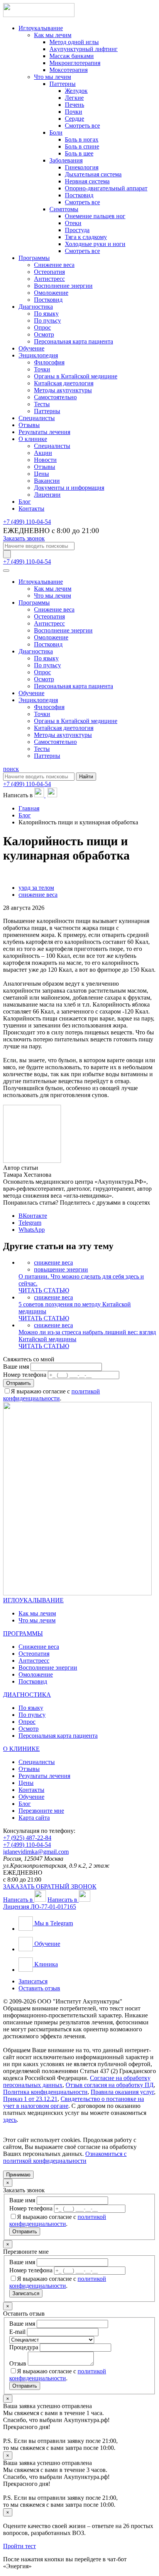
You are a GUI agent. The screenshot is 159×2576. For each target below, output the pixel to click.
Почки (74, 112)
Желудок (76, 91)
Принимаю (18, 2175)
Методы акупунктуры (63, 390)
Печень (74, 105)
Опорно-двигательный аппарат (106, 188)
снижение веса (38, 895)
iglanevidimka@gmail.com (36, 1852)
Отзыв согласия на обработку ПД (110, 2085)
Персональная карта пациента (74, 341)
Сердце (74, 119)
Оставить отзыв (39, 1988)
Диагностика (36, 307)
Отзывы (29, 425)
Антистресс (49, 279)
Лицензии (47, 495)
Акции (43, 453)
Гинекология (82, 167)
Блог (25, 502)
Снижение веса (54, 265)
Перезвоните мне (41, 1811)
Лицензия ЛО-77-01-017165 (40, 1907)
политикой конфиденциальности (52, 1395)
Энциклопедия (38, 355)
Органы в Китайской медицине (76, 376)
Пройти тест (19, 2546)
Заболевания (66, 160)
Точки (42, 369)
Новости (45, 460)
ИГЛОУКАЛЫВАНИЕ (33, 1600)
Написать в (19, 1900)
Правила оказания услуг (122, 2092)
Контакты (31, 509)
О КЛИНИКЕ (21, 1749)
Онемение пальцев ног (95, 216)
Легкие (74, 98)
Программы (34, 258)
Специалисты (37, 418)
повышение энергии (61, 1269)
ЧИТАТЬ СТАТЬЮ (44, 1290)
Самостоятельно (55, 397)
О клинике (33, 439)
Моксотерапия (69, 70)
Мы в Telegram (53, 1923)
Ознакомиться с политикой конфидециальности (65, 2157)
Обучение (31, 348)
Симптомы (64, 209)
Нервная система (87, 181)
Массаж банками (72, 56)
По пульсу (47, 321)
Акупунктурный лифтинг (84, 49)
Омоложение (51, 293)
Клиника (45, 1964)
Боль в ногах (82, 139)
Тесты (42, 404)
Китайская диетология (64, 383)
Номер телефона (25, 1375)
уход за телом (36, 888)
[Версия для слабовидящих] (7, 554)
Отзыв (18, 2363)
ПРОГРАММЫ (23, 1633)
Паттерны (63, 84)
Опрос (42, 327)
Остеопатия (49, 272)
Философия (49, 362)
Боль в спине (82, 146)
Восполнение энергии (63, 286)
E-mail (17, 2332)
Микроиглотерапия (75, 63)
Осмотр (44, 334)
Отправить (19, 1383)
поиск (11, 769)
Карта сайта (34, 1818)
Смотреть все (82, 126)
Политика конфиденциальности (45, 2092)
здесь (10, 2120)
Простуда (77, 230)
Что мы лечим (52, 77)
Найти (86, 777)
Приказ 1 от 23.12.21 (30, 2099)
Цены (41, 474)
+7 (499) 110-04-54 (27, 522)
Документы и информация (69, 488)
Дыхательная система (93, 174)
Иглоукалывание (41, 28)
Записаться (33, 1981)
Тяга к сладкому (86, 237)
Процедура (24, 2347)
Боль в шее (79, 153)
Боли (56, 132)
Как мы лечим (53, 35)
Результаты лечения (44, 432)
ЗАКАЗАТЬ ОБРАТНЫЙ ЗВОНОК (50, 1886)
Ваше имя (16, 1367)
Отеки (73, 223)
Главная (29, 808)
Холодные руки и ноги (95, 244)
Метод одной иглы (74, 42)
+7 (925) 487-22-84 (27, 1838)
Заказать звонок (24, 538)
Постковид (79, 195)
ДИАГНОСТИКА (27, 1695)
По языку (46, 314)
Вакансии (47, 481)
